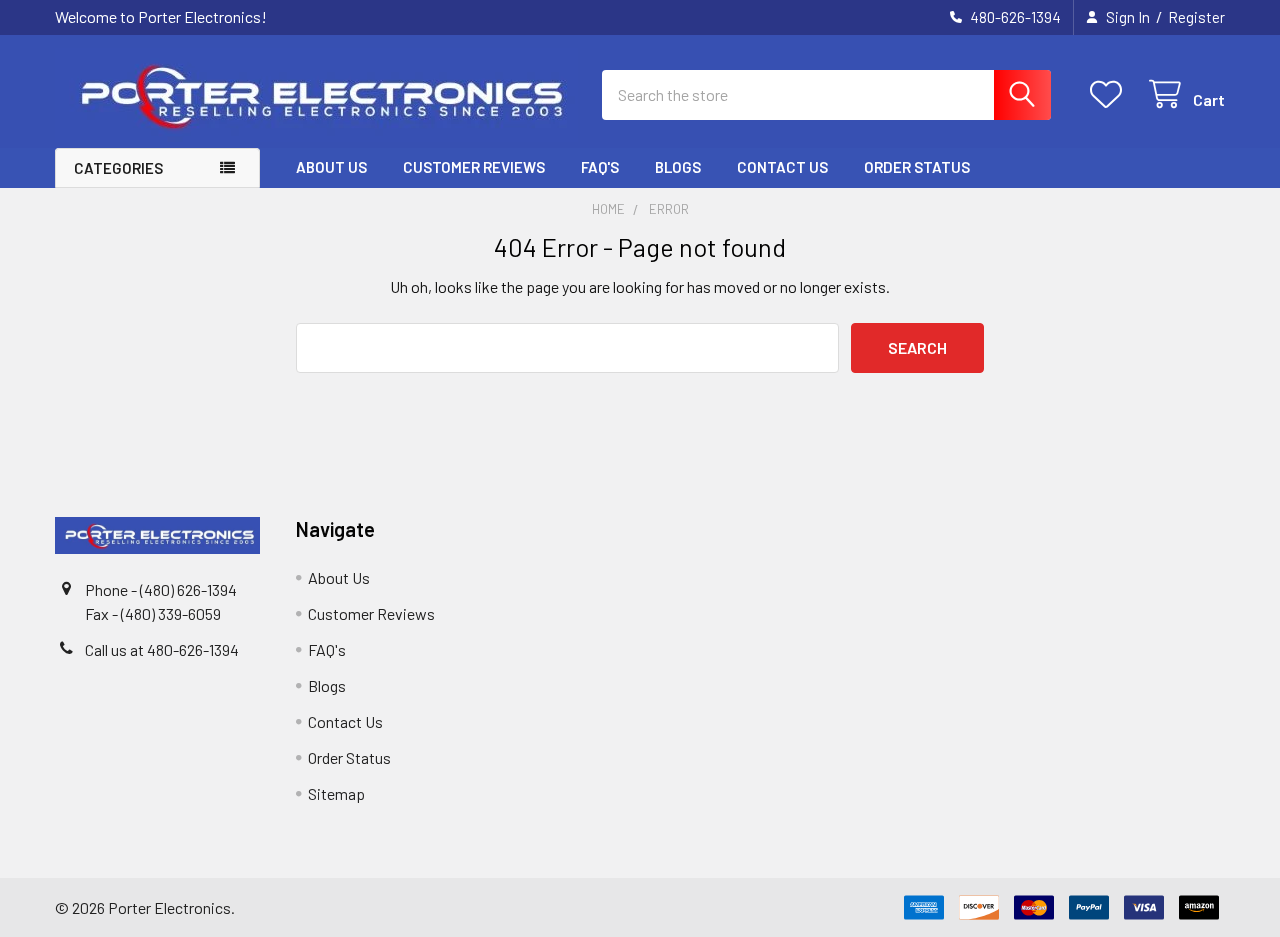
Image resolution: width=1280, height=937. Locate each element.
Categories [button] (118, 168)
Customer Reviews (474, 167)
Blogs (678, 167)
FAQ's (600, 167)
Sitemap (336, 793)
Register (1196, 17)
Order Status (917, 167)
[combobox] (826, 95)
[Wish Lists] (1110, 94)
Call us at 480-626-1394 (162, 649)
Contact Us (782, 167)
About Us (331, 167)
